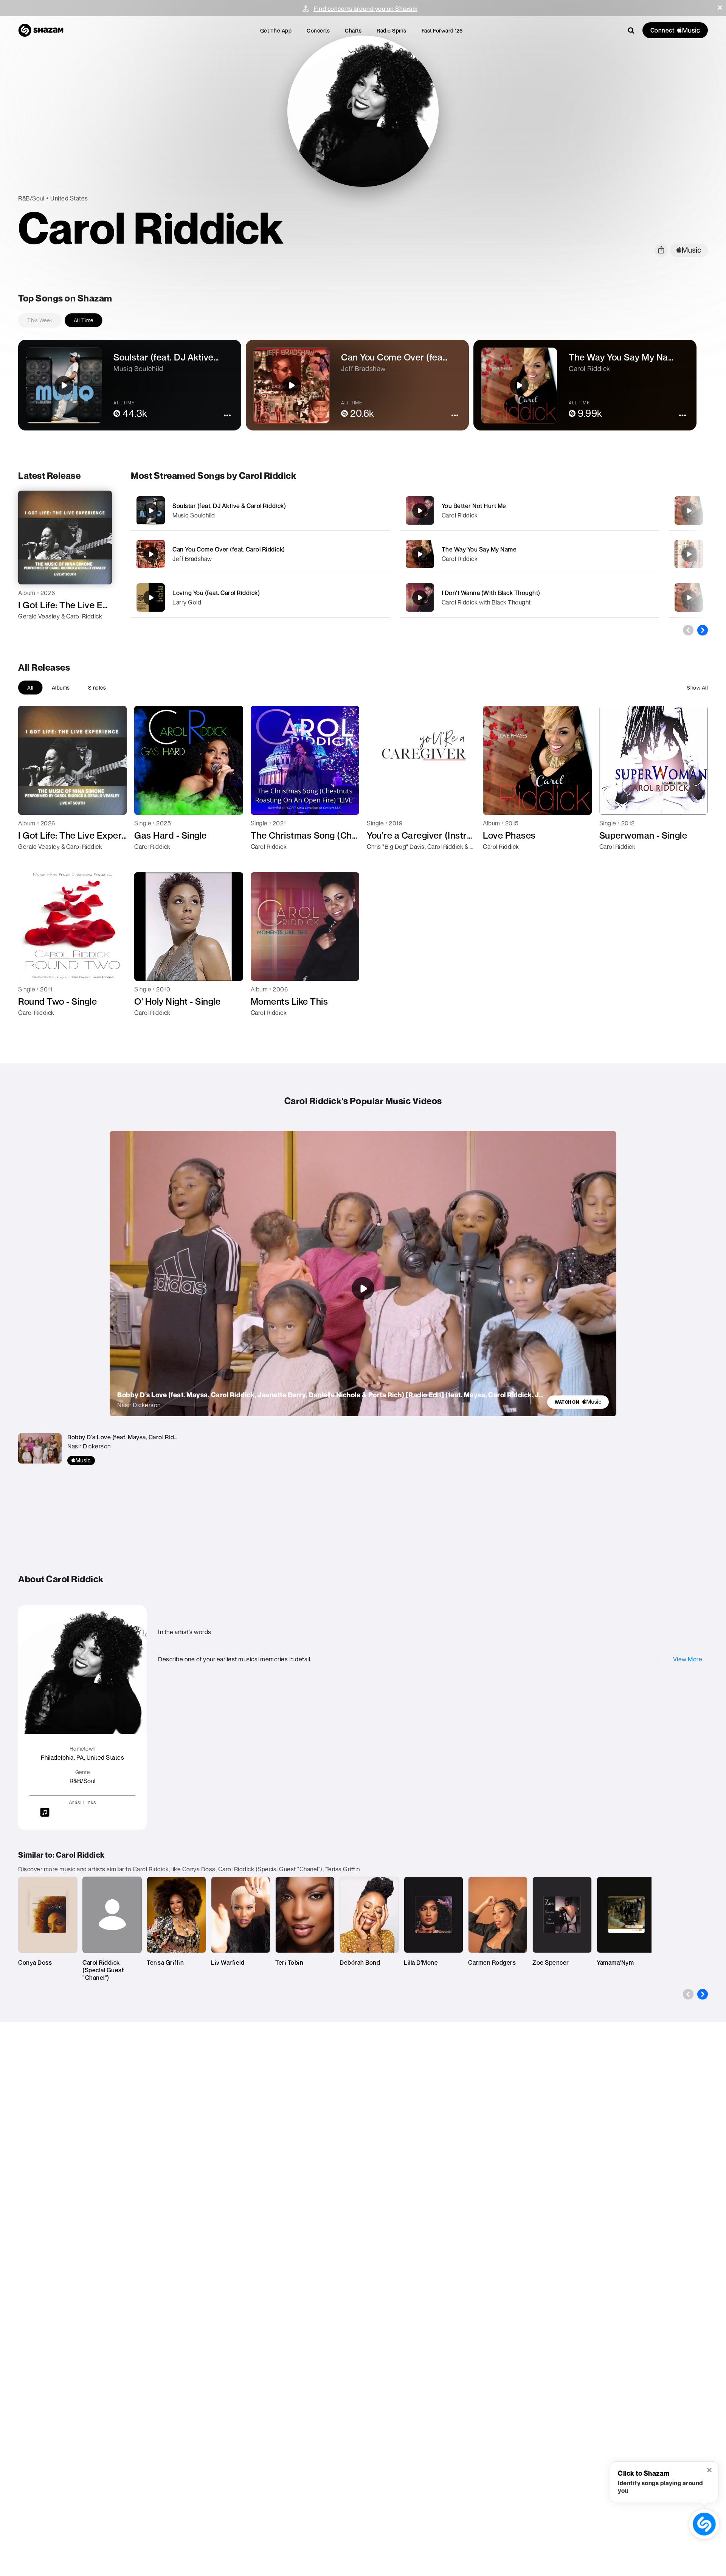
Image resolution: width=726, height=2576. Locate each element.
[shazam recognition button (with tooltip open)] (704, 2524)
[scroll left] (688, 630)
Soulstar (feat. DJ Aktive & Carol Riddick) (229, 506)
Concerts (318, 30)
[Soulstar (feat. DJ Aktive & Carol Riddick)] (261, 510)
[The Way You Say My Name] (530, 554)
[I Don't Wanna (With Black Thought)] (530, 597)
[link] (578, 1402)
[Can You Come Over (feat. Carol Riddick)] (261, 554)
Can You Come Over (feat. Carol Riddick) (229, 549)
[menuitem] (276, 30)
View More (688, 1659)
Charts (353, 30)
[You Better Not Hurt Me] (530, 510)
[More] (366, 511)
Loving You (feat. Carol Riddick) (216, 593)
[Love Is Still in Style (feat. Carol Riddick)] (689, 554)
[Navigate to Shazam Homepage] (41, 30)
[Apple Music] (32, 630)
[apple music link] (689, 250)
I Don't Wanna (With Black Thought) (491, 593)
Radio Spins (392, 30)
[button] (720, 8)
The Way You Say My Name (479, 549)
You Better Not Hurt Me (474, 506)
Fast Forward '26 (442, 30)
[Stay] (689, 511)
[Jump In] (689, 598)
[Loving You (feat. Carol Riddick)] (261, 597)
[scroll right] (703, 630)
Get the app (276, 30)
